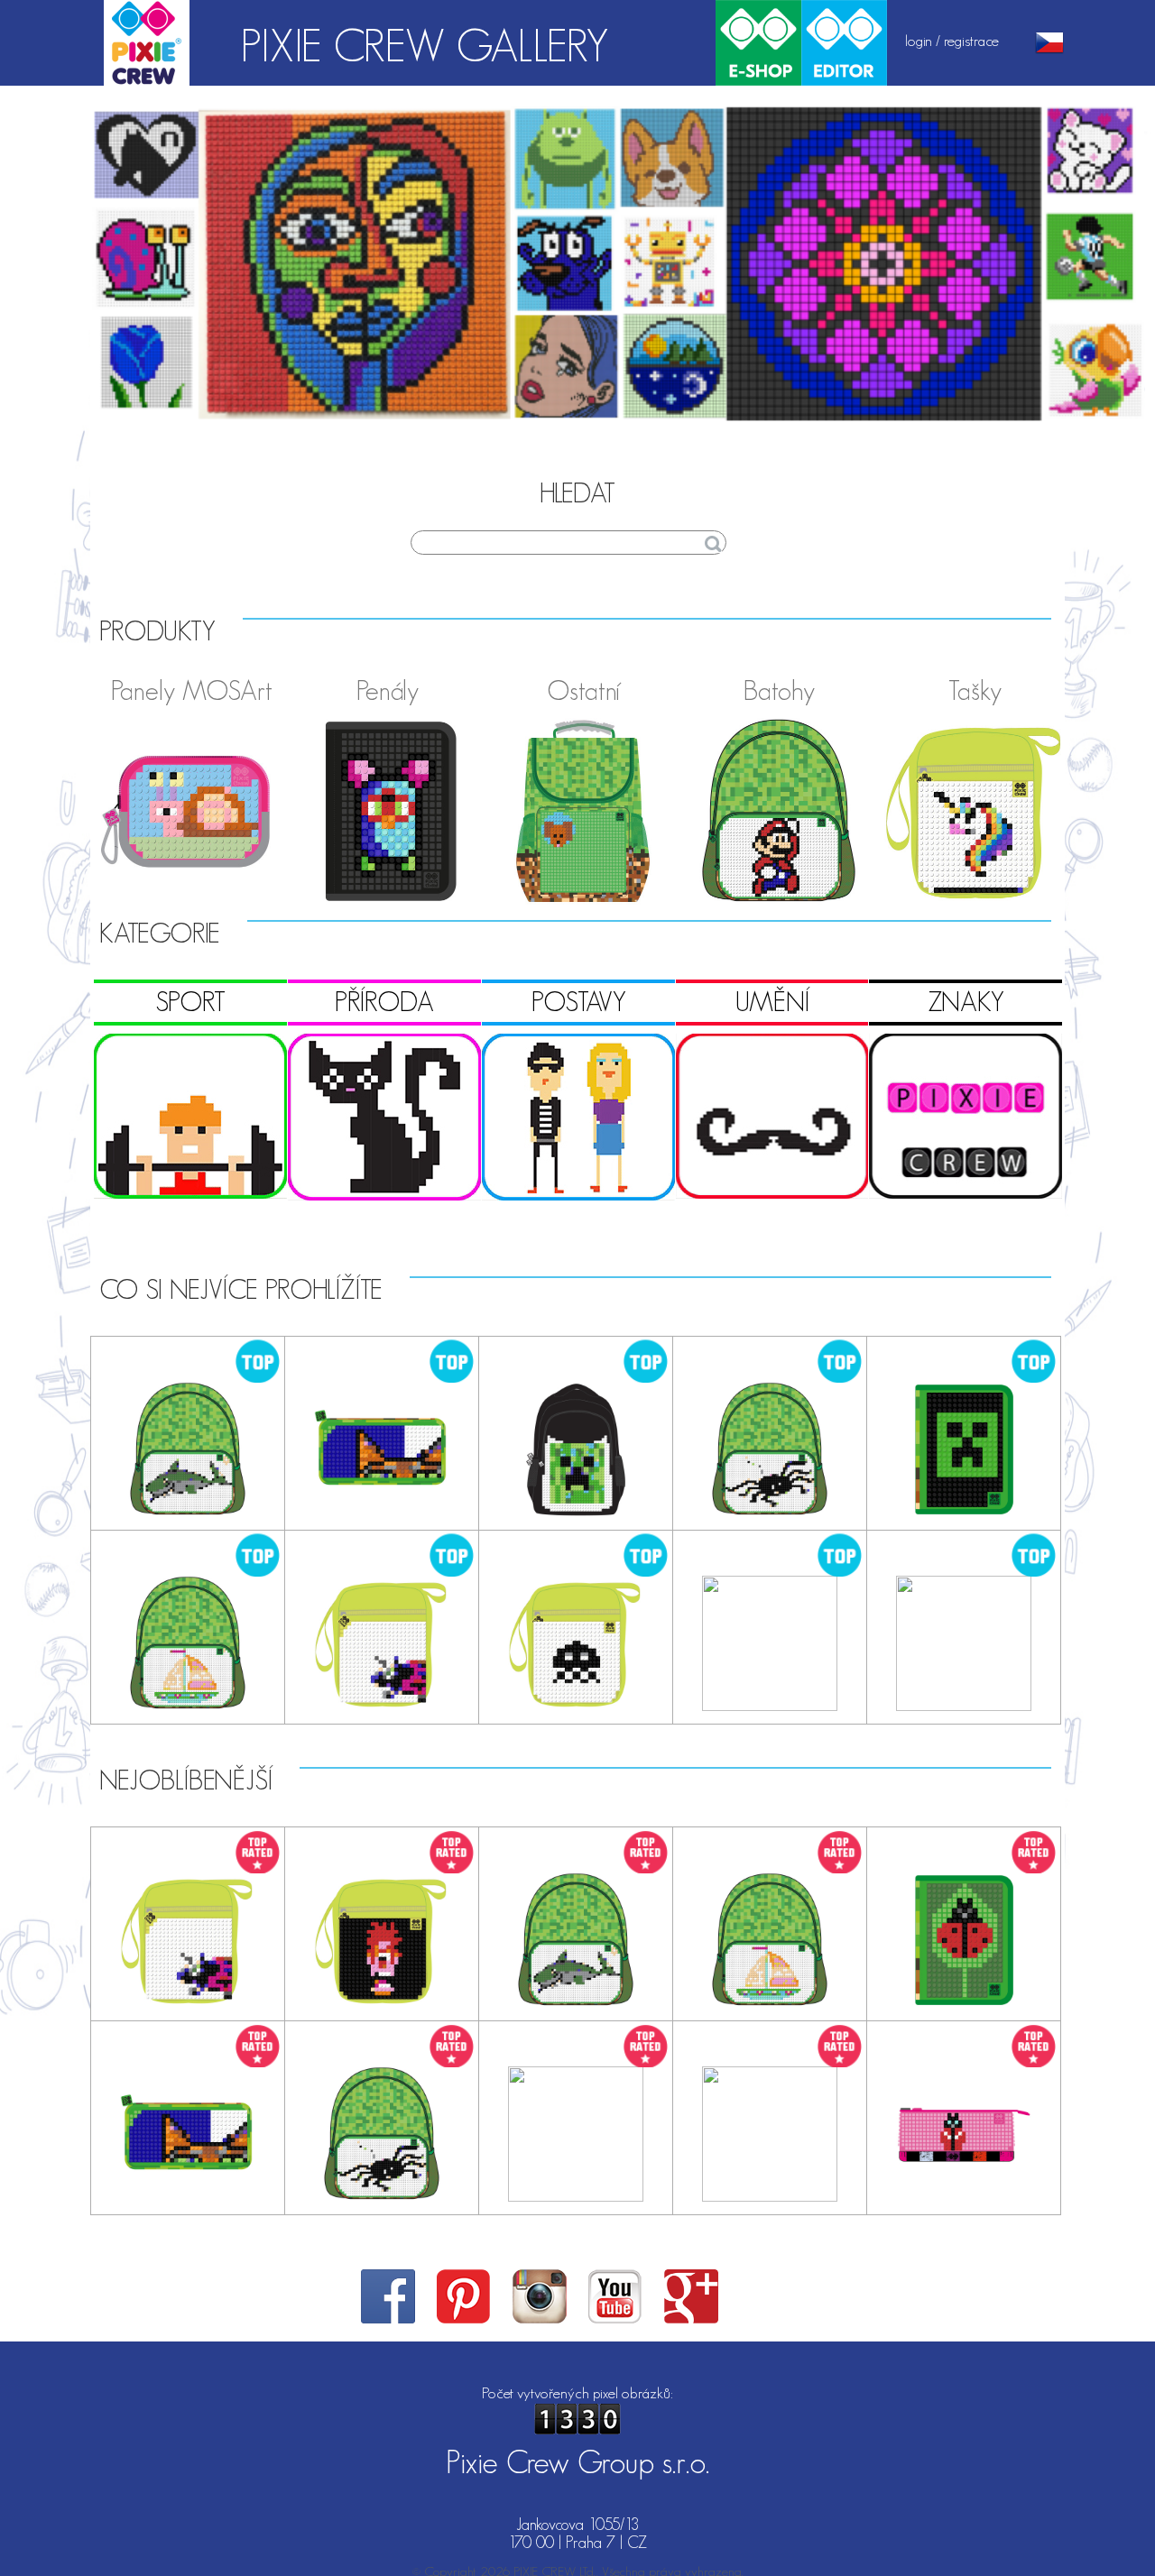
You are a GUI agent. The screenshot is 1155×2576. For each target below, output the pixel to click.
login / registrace (952, 41)
